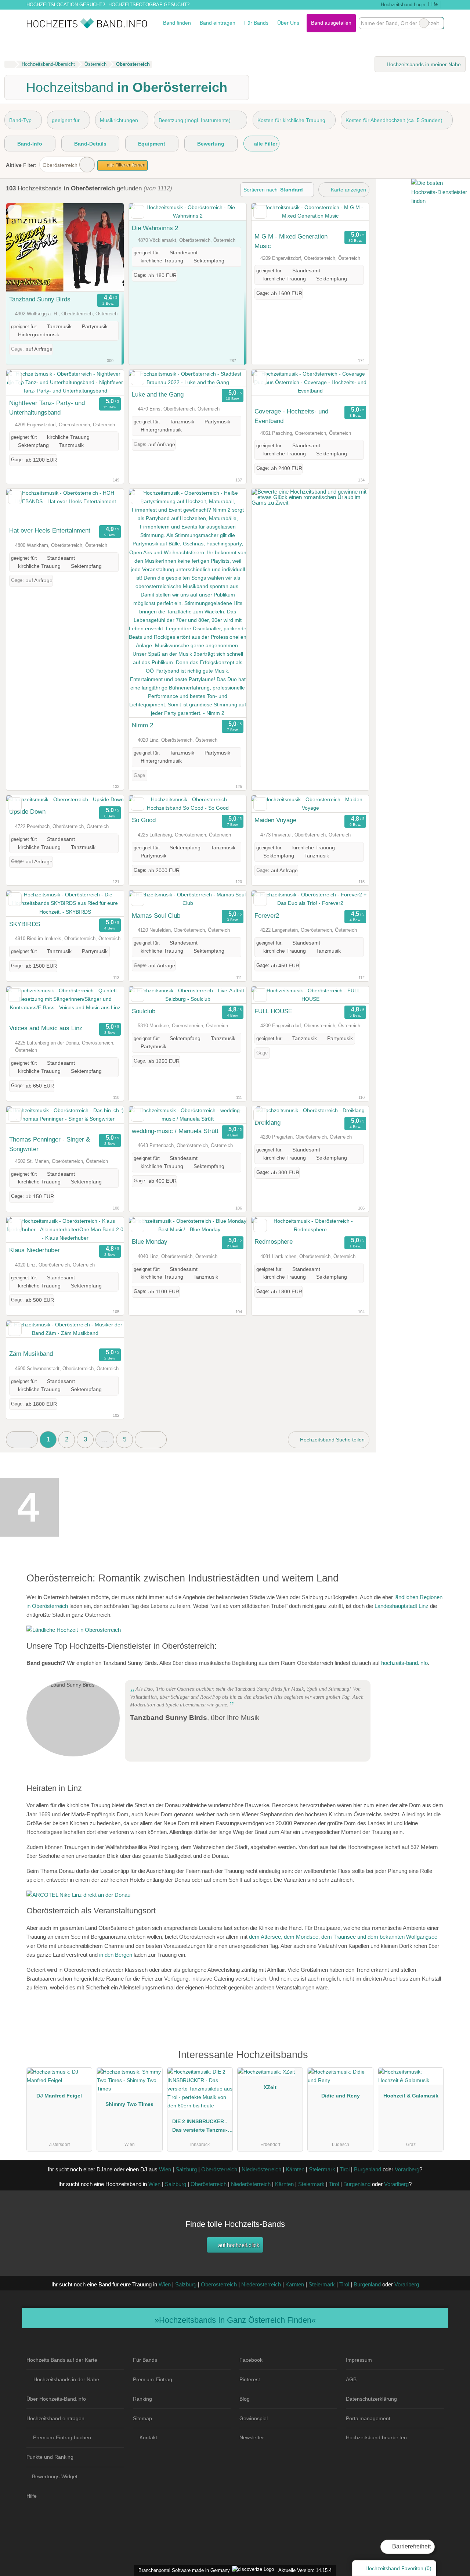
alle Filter (265, 144)
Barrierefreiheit (411, 2546)
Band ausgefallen (331, 23)
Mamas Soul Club (156, 916)
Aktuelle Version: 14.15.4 (305, 2570)
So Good (144, 820)
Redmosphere (274, 1242)
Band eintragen (218, 23)
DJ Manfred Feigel (59, 2096)
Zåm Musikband (31, 1354)
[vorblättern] (105, 248)
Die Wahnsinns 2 (155, 228)
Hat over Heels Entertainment (50, 530)
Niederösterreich (261, 2169)
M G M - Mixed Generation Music (291, 241)
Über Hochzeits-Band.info (56, 2399)
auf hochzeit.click (238, 2245)
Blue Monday (150, 1242)
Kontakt (148, 2437)
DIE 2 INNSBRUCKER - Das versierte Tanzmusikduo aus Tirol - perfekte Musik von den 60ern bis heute (200, 2127)
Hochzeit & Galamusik (411, 2096)
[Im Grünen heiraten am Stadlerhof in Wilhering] (74, 1630)
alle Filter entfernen (126, 165)
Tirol (345, 2169)
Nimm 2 (142, 725)
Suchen (438, 23)
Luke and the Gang (158, 394)
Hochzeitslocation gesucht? (66, 5)
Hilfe (433, 4)
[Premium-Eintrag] (433, 2058)
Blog (245, 2399)
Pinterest (250, 2379)
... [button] (105, 1439)
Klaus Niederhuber (35, 1250)
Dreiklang (267, 1122)
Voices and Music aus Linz (46, 1028)
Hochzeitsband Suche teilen (332, 1440)
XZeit (270, 2087)
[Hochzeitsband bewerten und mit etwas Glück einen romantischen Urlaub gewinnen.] (310, 503)
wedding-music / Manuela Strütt (175, 1131)
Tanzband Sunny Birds (40, 299)
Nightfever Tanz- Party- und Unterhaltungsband (47, 408)
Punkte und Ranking (50, 2457)
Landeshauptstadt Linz (402, 1606)
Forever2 (267, 916)
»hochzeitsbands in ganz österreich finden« (235, 2320)
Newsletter (252, 2437)
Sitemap (142, 2418)
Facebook (251, 2360)
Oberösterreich (60, 165)
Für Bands (256, 23)
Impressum (359, 2360)
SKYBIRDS (25, 924)
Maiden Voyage (275, 820)
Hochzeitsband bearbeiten (376, 2437)
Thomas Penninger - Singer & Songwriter (50, 1144)
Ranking (142, 2399)
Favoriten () (398, 2568)
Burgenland (368, 2169)
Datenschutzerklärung (371, 2399)
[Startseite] (9, 64)
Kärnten (295, 2169)
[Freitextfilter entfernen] (424, 23)
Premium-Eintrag (153, 2379)
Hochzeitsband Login (402, 5)
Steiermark (322, 2169)
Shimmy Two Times (129, 2104)
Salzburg (186, 2169)
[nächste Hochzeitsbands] (151, 1440)
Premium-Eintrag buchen (62, 2437)
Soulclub (144, 1011)
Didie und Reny (341, 2096)
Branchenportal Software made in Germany (183, 2570)
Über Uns (288, 23)
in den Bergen (116, 1955)
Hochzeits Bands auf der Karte (62, 2360)
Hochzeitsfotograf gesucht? (149, 5)
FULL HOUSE (273, 1011)
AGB (351, 2379)
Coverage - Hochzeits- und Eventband (291, 416)
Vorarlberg (407, 2169)
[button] (22, 1440)
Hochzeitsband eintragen (55, 2418)
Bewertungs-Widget (55, 2476)
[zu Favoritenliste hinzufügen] (15, 212)
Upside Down (27, 812)
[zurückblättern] (25, 248)
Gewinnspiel (254, 2418)
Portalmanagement (368, 2418)
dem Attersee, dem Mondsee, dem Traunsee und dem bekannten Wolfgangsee (343, 1937)
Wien (165, 2169)
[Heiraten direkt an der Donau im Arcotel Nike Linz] (78, 1895)
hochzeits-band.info (404, 1663)
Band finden (177, 23)
